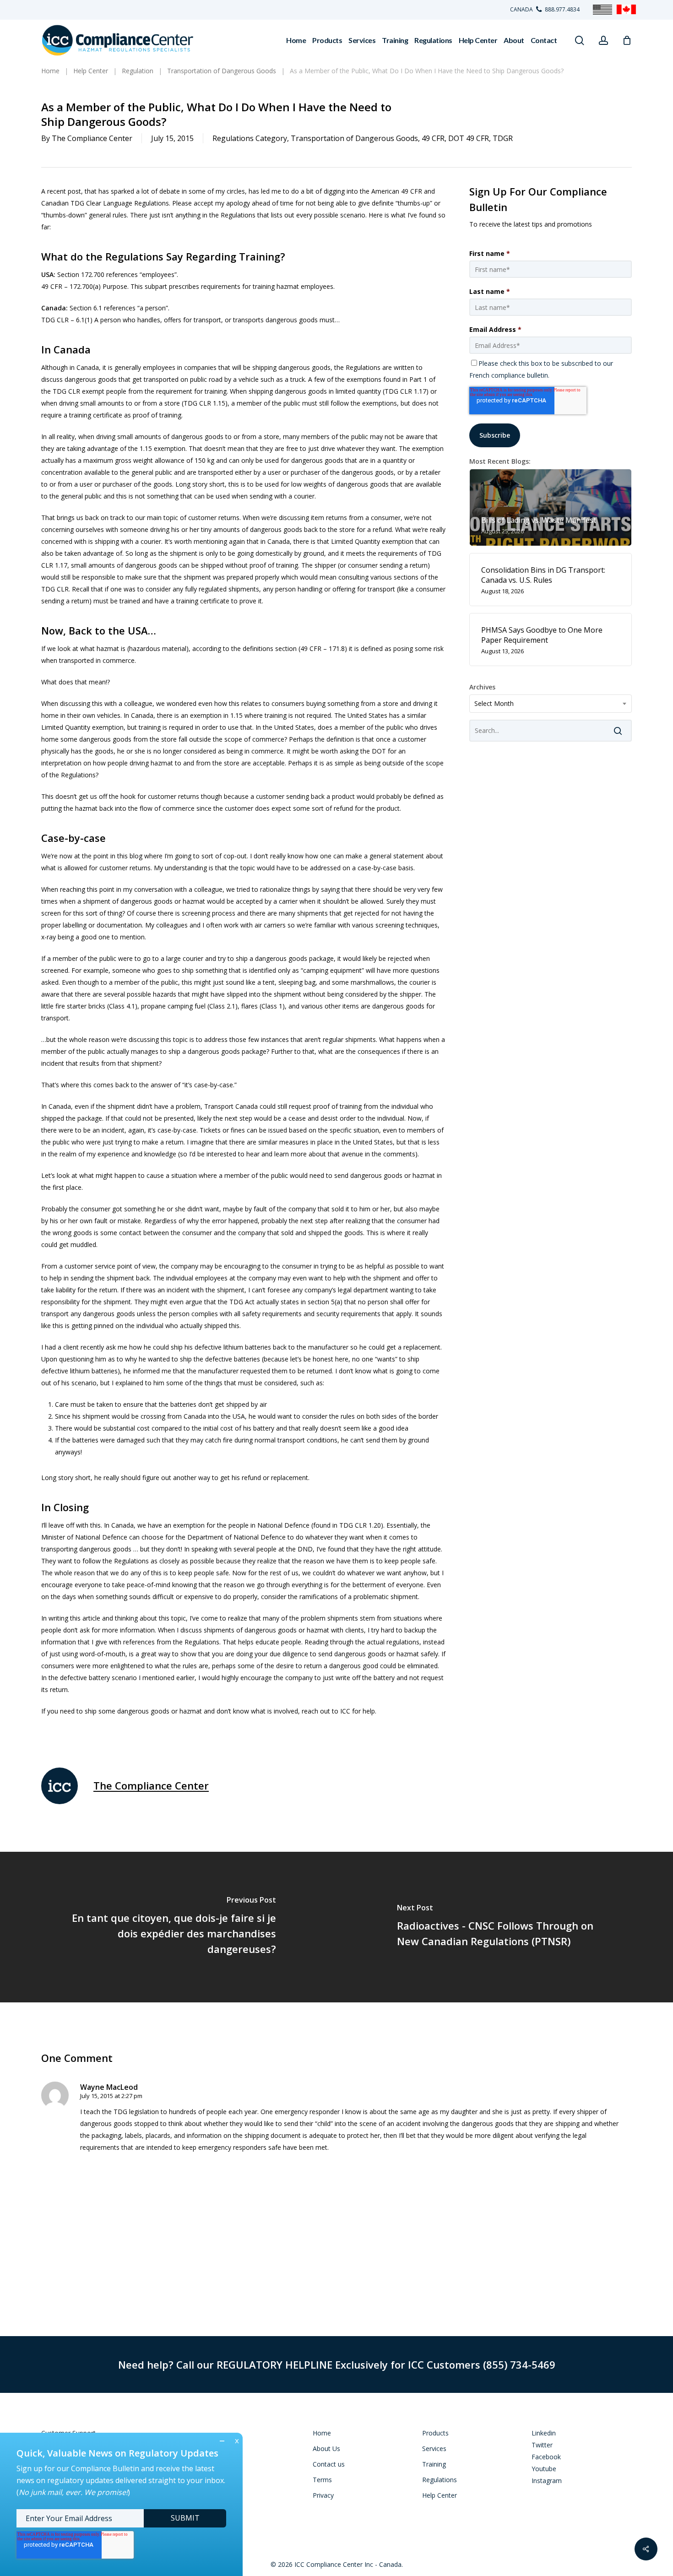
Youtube (544, 2469)
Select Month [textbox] (494, 703)
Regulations (440, 2480)
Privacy (323, 2495)
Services (434, 2449)
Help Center (440, 2495)
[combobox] (551, 704)
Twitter (542, 2445)
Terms (322, 2480)
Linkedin (544, 2433)
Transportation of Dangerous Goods (354, 138)
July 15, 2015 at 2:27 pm (111, 2096)
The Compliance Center (92, 138)
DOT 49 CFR (469, 138)
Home (322, 2433)
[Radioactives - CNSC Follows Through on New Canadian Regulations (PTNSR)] (505, 1927)
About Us (326, 2449)
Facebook (546, 2457)
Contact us (329, 2464)
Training (434, 2464)
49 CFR (433, 138)
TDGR (503, 138)
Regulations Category (250, 138)
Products (435, 2433)
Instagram (547, 2481)
